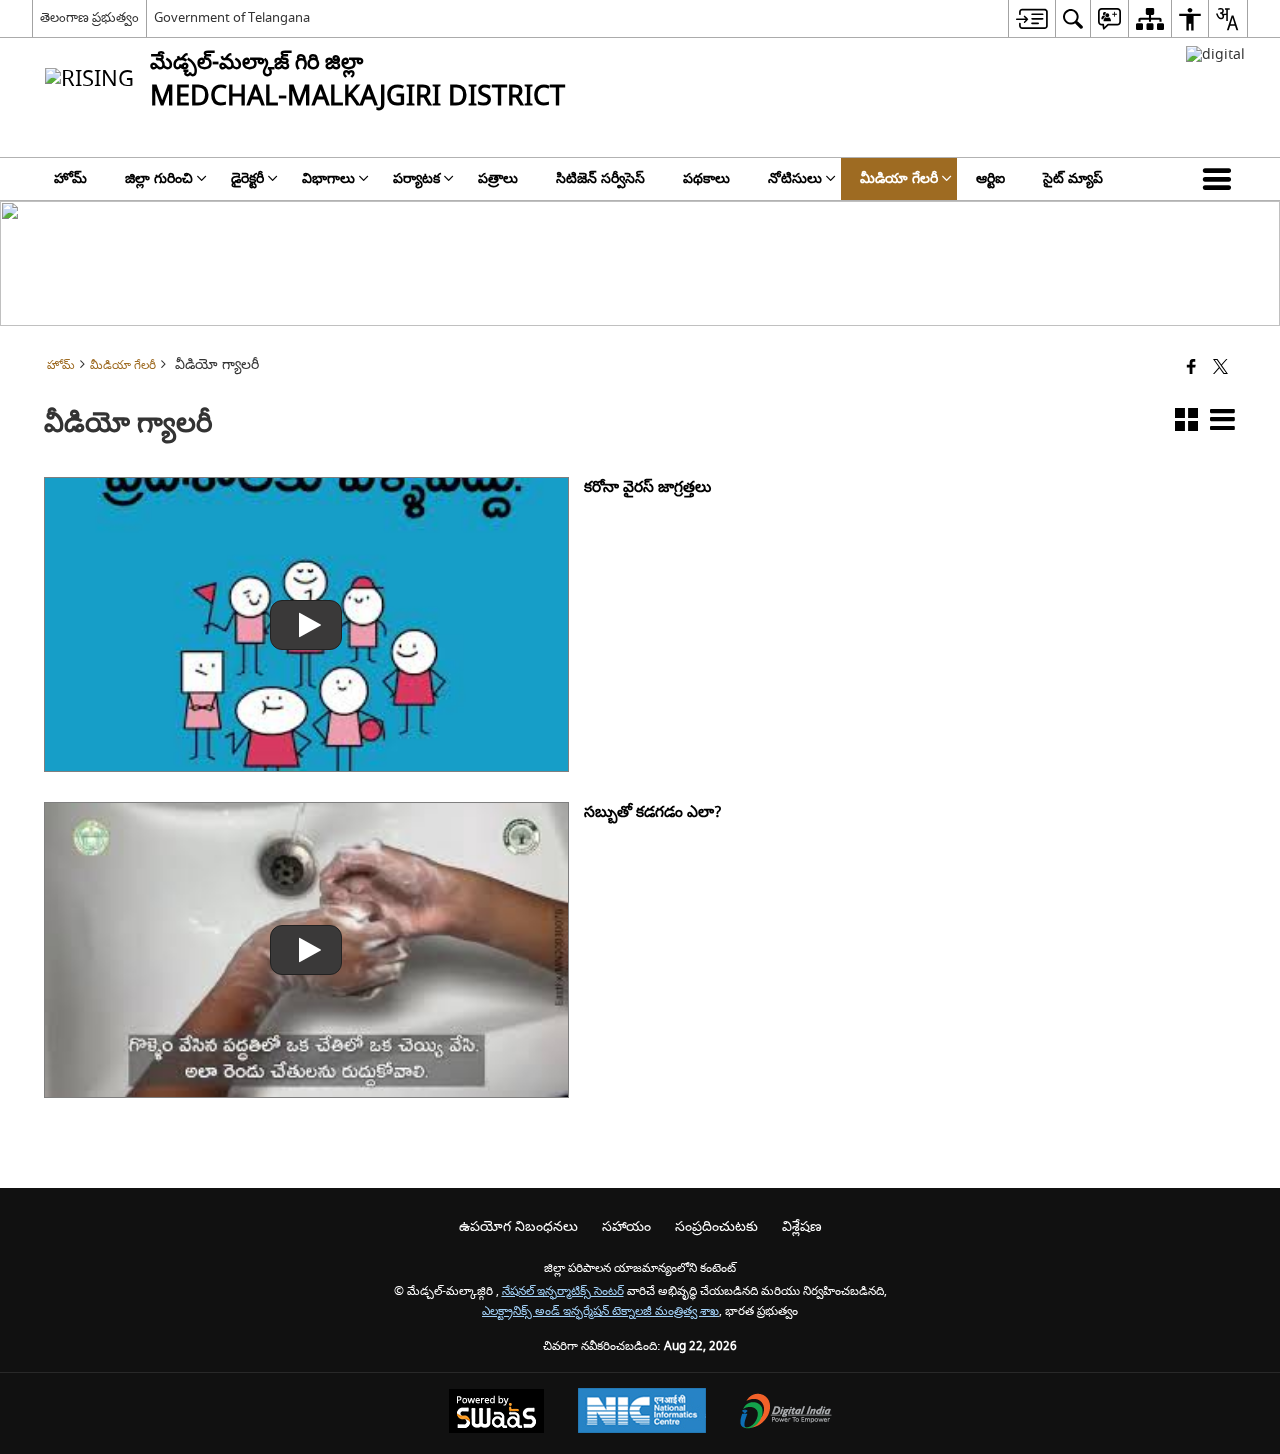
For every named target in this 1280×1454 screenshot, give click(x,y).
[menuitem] (1031, 18)
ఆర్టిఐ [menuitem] (990, 178)
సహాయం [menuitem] (626, 1226)
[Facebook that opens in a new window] (1191, 368)
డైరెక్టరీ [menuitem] (247, 178)
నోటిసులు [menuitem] (795, 178)
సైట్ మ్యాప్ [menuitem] (1073, 178)
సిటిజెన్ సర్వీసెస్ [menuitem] (600, 178)
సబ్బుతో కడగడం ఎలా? (653, 812)
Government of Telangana (232, 17)
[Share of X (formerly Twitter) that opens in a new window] (1220, 368)
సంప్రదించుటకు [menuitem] (716, 1226)
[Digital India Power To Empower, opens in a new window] (786, 1413)
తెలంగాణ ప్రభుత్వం (89, 17)
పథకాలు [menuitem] (706, 178)
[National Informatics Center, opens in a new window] (642, 1413)
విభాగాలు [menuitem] (328, 178)
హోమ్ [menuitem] (70, 178)
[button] (1221, 179)
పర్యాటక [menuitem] (416, 178)
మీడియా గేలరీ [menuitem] (899, 178)
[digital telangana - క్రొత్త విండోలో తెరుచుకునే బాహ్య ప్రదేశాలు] (1215, 54)
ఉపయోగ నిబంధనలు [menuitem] (518, 1226)
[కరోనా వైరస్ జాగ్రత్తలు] (306, 625)
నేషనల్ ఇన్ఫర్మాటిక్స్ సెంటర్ (563, 1291)
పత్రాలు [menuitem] (498, 178)
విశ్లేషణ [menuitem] (802, 1226)
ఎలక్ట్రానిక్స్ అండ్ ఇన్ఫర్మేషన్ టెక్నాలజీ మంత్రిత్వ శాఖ (600, 1311)
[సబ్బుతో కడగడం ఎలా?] (306, 950)
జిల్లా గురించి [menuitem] (159, 178)
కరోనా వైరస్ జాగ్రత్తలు (647, 487)
